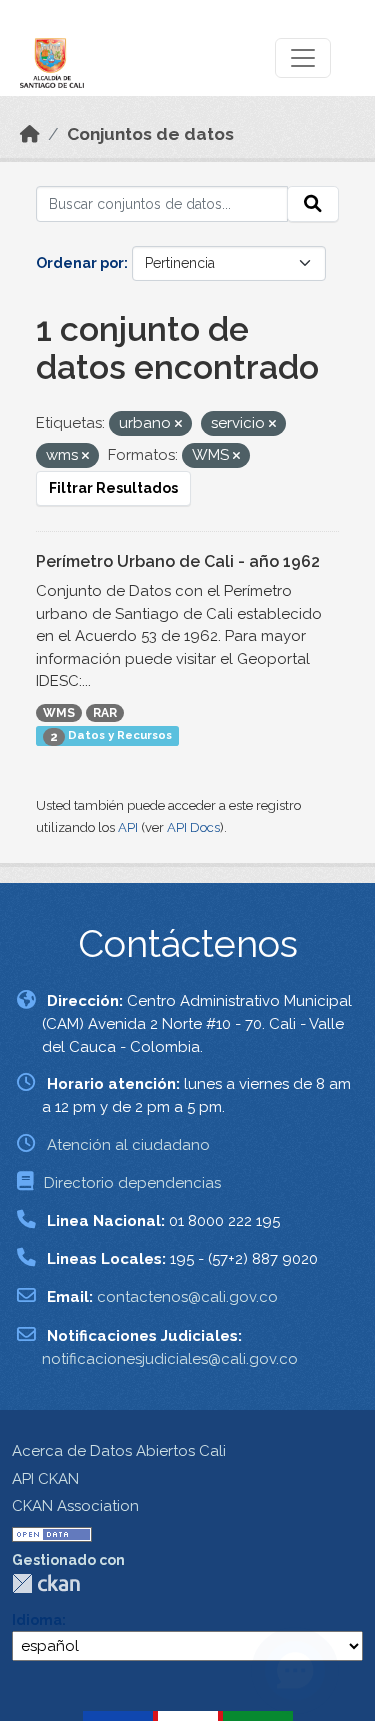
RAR (105, 713)
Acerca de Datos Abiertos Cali (119, 1451)
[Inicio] (30, 134)
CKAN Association (75, 1506)
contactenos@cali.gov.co (187, 1297)
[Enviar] (313, 204)
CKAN (46, 1583)
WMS (59, 713)
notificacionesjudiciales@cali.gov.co (170, 1359)
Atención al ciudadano (128, 1145)
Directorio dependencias (132, 1183)
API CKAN (45, 1479)
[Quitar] (178, 424)
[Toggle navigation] (303, 58)
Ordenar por (80, 263)
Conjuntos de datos (150, 134)
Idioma (37, 1620)
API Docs (193, 827)
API (128, 827)
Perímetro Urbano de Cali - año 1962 (178, 561)
